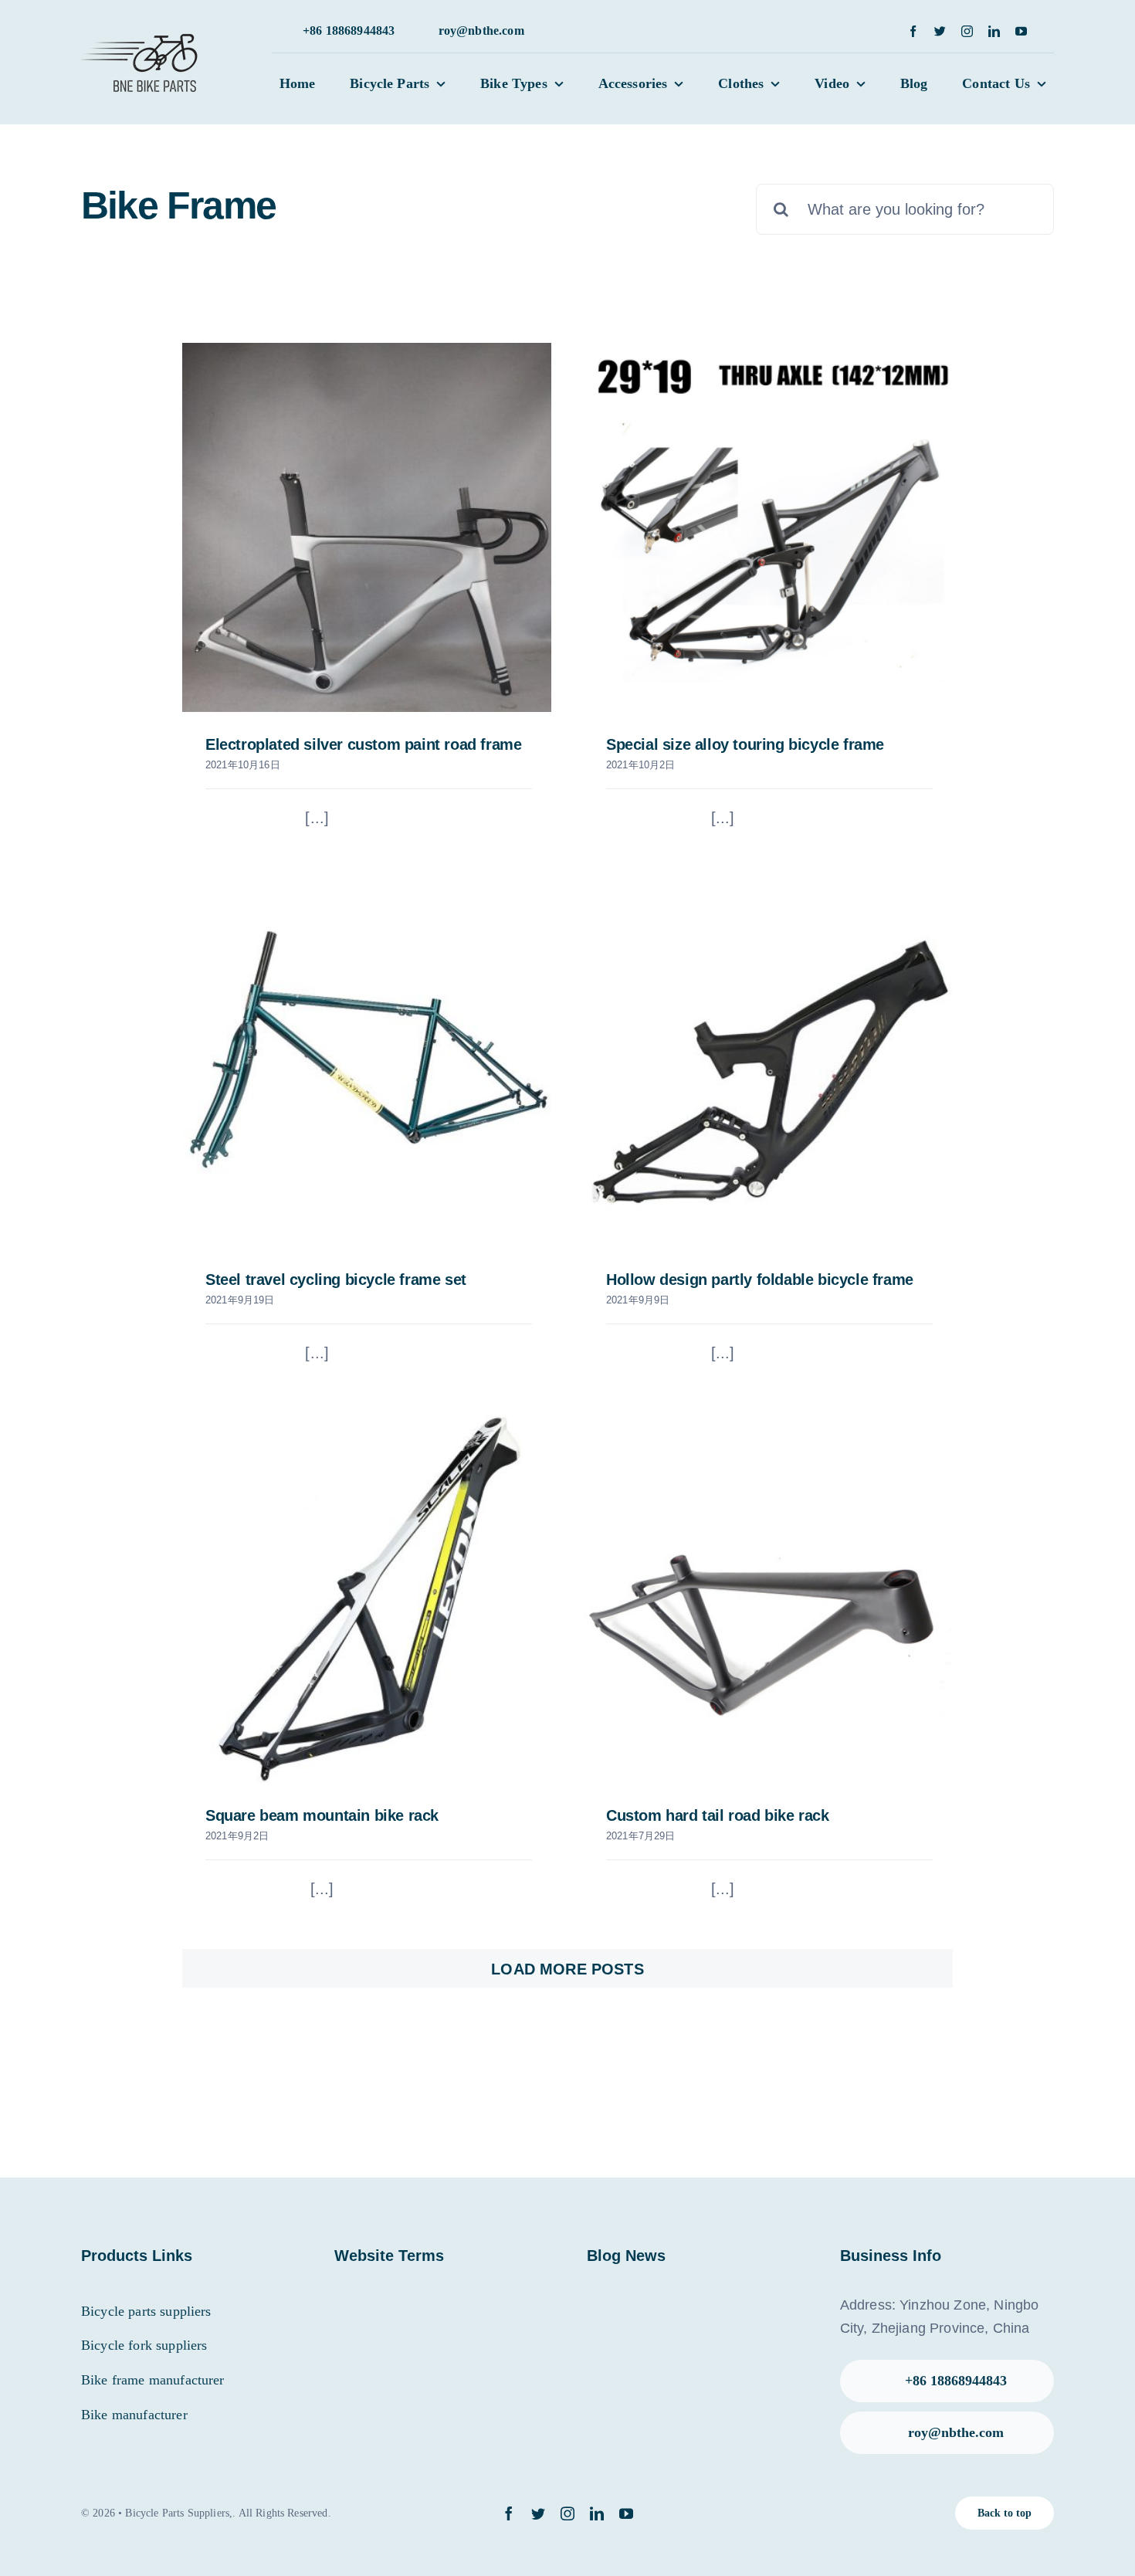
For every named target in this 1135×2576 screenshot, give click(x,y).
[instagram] (967, 31)
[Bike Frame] (367, 527)
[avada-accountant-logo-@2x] (142, 32)
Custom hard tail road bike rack (718, 1815)
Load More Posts (567, 1969)
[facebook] (913, 31)
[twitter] (940, 31)
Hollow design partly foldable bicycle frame (760, 1280)
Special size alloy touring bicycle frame (745, 744)
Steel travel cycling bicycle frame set (336, 1280)
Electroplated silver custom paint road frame (363, 744)
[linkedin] (994, 31)
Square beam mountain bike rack (322, 1815)
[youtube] (1021, 31)
